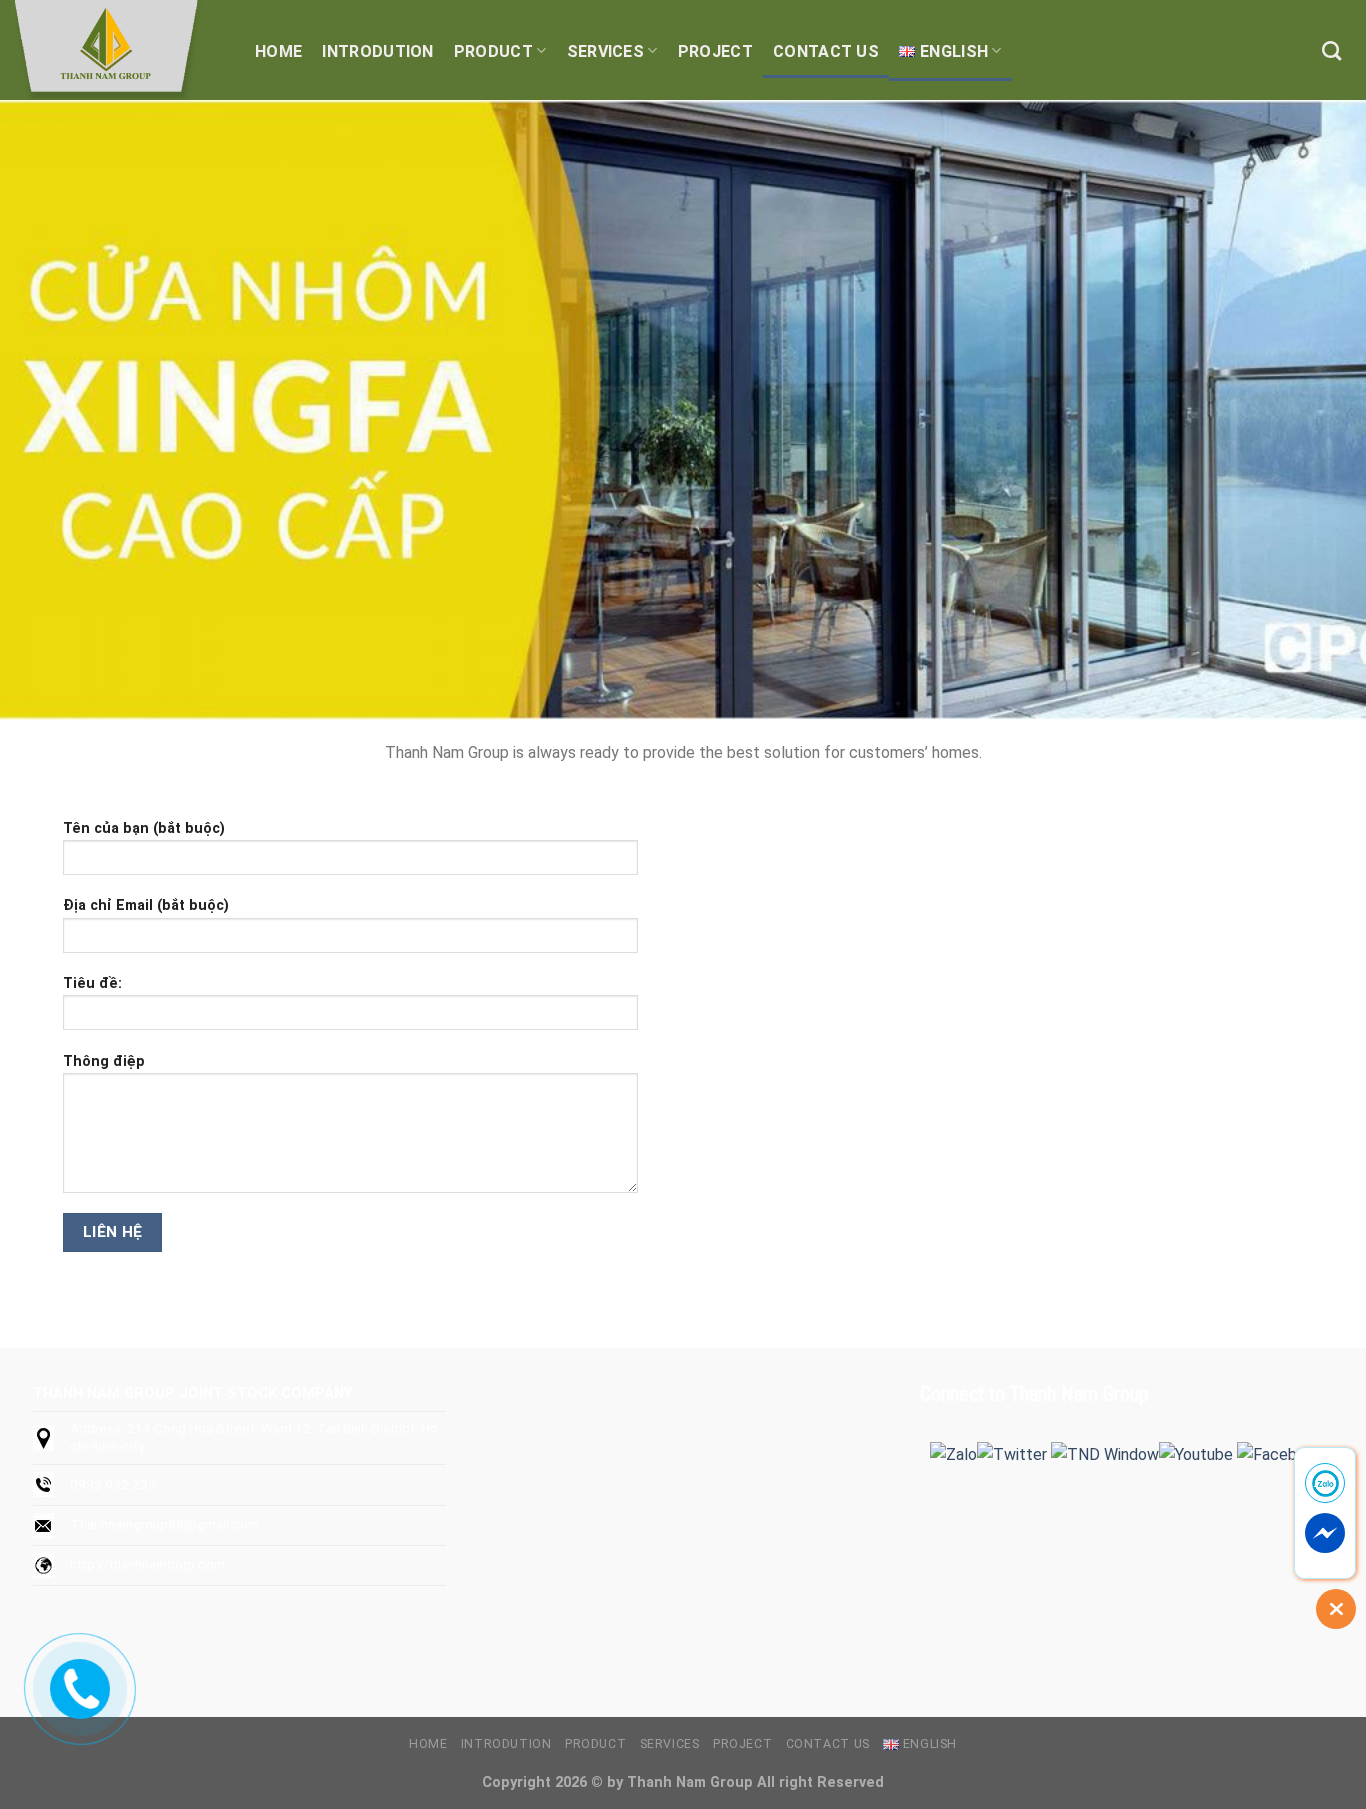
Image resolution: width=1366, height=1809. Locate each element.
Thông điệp (104, 1061)
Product (493, 51)
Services (606, 51)
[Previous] (53, 410)
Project (715, 51)
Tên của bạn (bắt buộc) (144, 828)
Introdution (378, 51)
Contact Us (826, 51)
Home (278, 51)
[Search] (1331, 50)
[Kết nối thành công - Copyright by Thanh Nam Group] (115, 50)
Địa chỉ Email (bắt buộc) (146, 905)
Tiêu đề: (92, 983)
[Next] (1313, 410)
